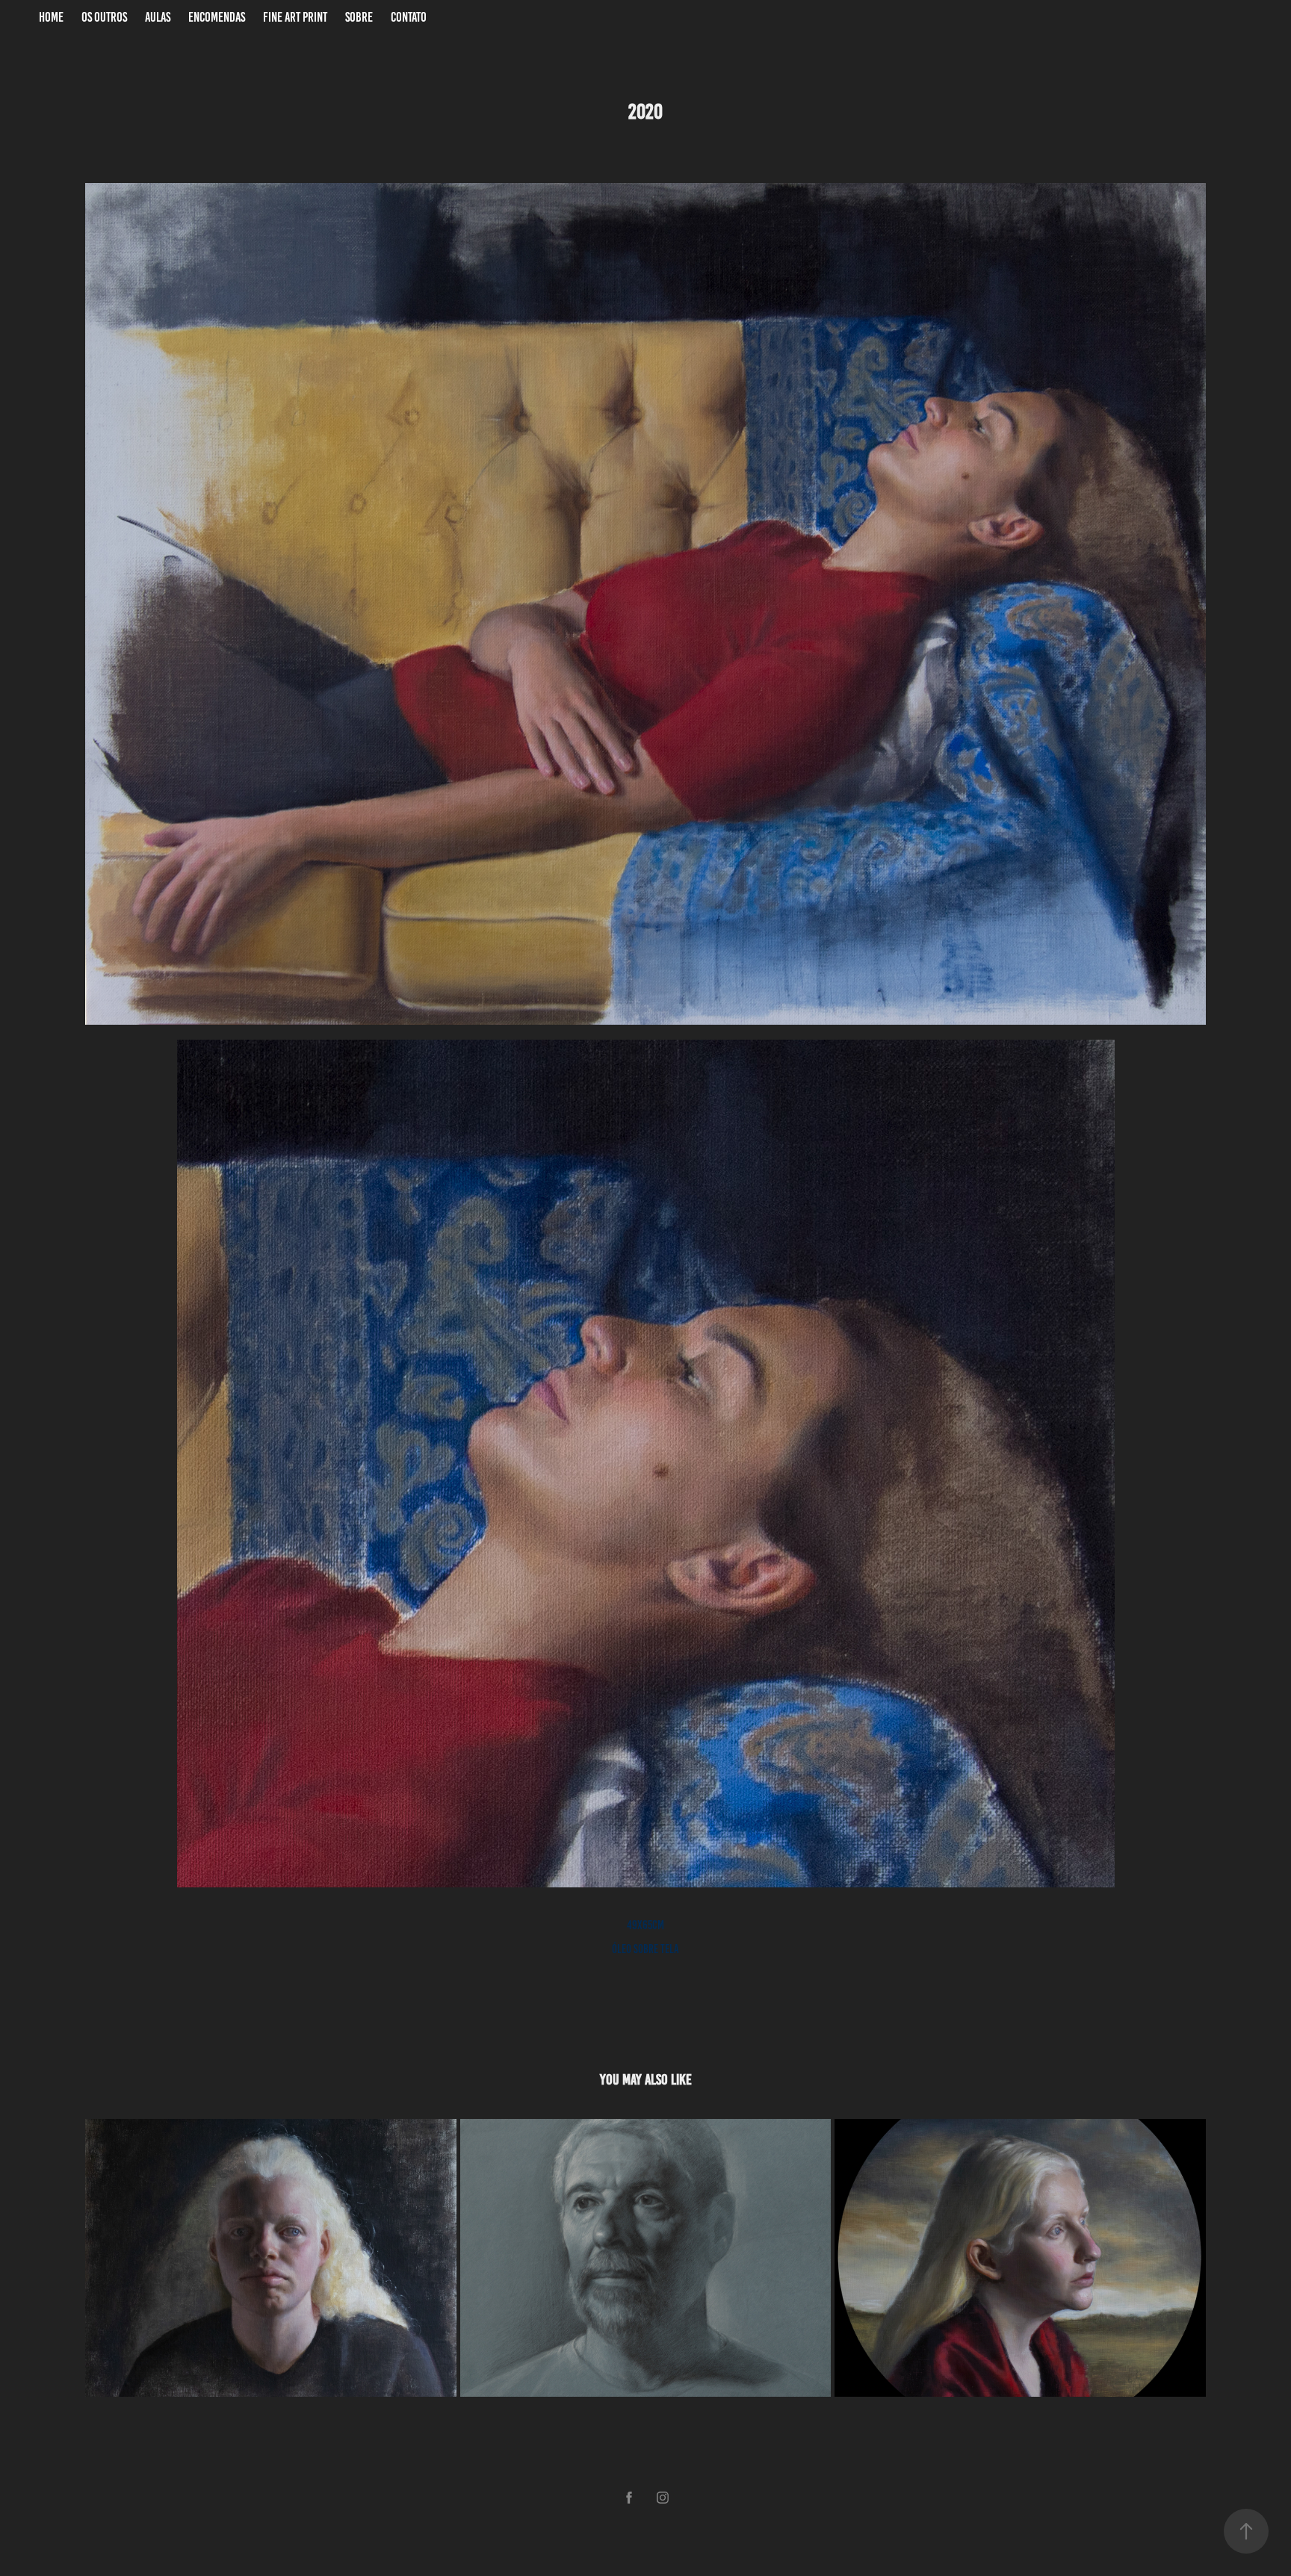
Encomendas (217, 17)
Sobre (359, 17)
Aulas (158, 17)
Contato (409, 17)
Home (51, 17)
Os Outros (104, 17)
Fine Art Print (295, 17)
